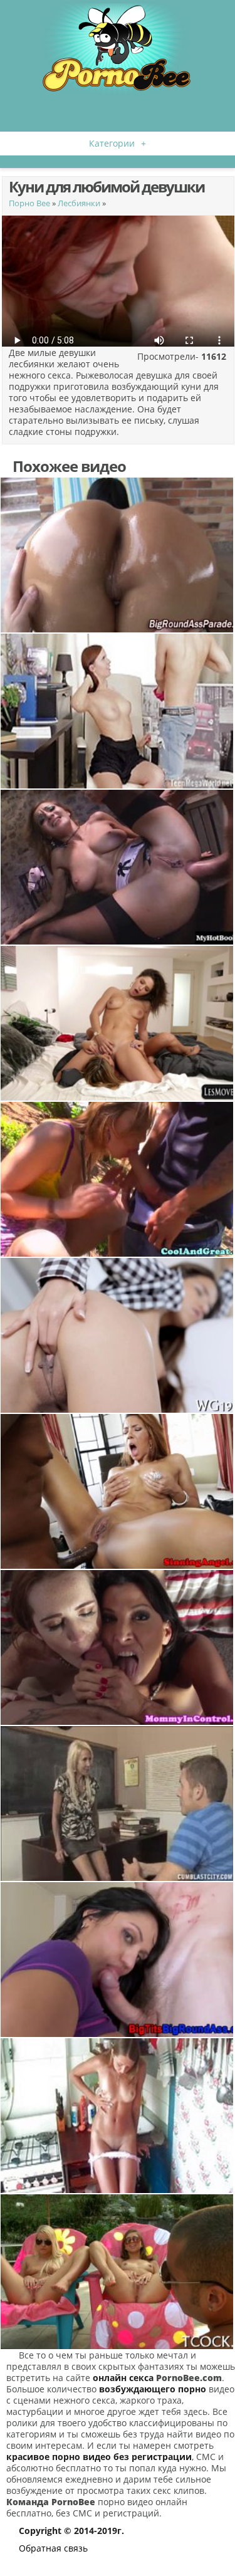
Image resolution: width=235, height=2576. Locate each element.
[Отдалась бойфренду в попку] (118, 867)
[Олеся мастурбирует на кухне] (118, 2116)
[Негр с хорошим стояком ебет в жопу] (118, 1491)
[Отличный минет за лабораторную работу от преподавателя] (118, 1804)
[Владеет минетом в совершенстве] (118, 1960)
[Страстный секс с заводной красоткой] (118, 711)
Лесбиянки (79, 203)
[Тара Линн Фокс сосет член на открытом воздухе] (118, 1179)
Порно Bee (29, 203)
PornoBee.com (189, 2378)
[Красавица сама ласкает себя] (118, 1335)
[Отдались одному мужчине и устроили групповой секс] (118, 2272)
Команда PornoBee (51, 2502)
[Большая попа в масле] (118, 555)
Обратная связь (53, 2548)
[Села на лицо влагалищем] (118, 1023)
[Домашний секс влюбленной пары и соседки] (118, 1647)
